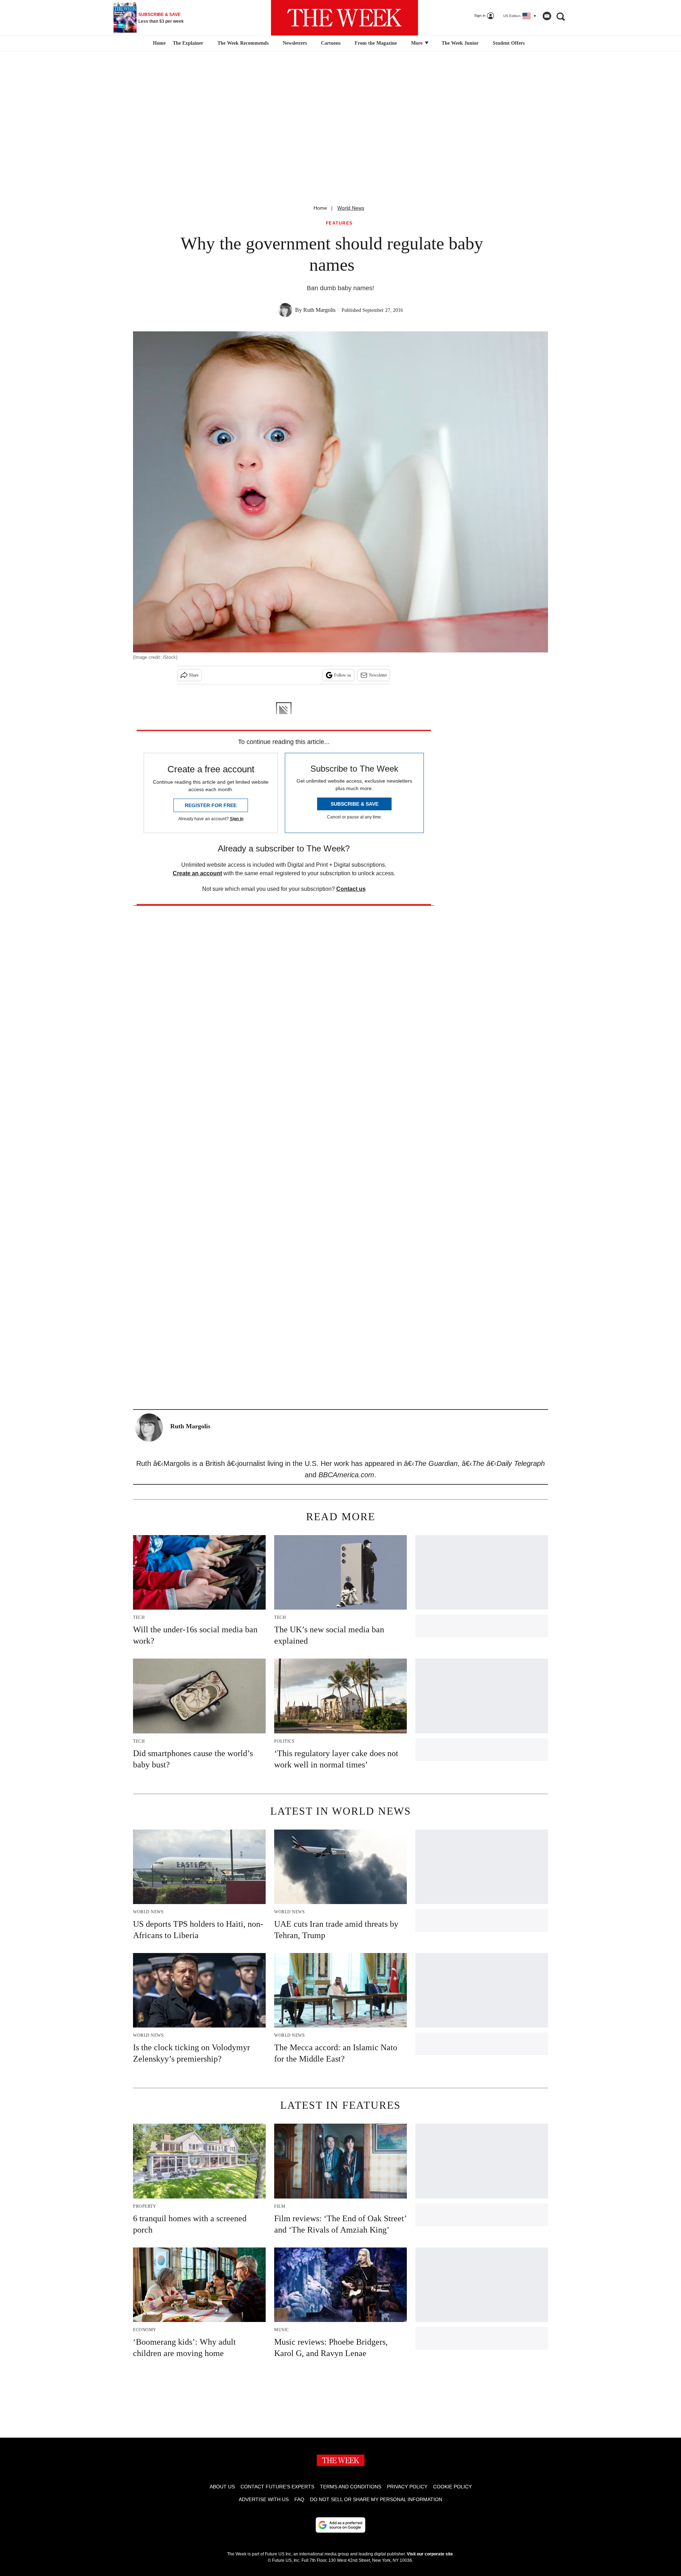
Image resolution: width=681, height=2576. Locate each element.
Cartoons (331, 43)
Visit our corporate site (430, 2554)
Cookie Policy (452, 2487)
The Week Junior (460, 43)
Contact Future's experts (277, 2487)
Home (320, 208)
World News (351, 208)
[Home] (158, 43)
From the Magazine (376, 43)
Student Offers (509, 43)
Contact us (351, 889)
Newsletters (295, 43)
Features (339, 223)
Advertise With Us (264, 2499)
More (417, 43)
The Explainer (188, 43)
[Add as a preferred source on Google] (340, 2525)
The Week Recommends (243, 43)
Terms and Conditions (351, 2487)
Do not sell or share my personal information (376, 2499)
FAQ (299, 2499)
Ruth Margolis (319, 310)
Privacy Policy (407, 2487)
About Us (222, 2487)
